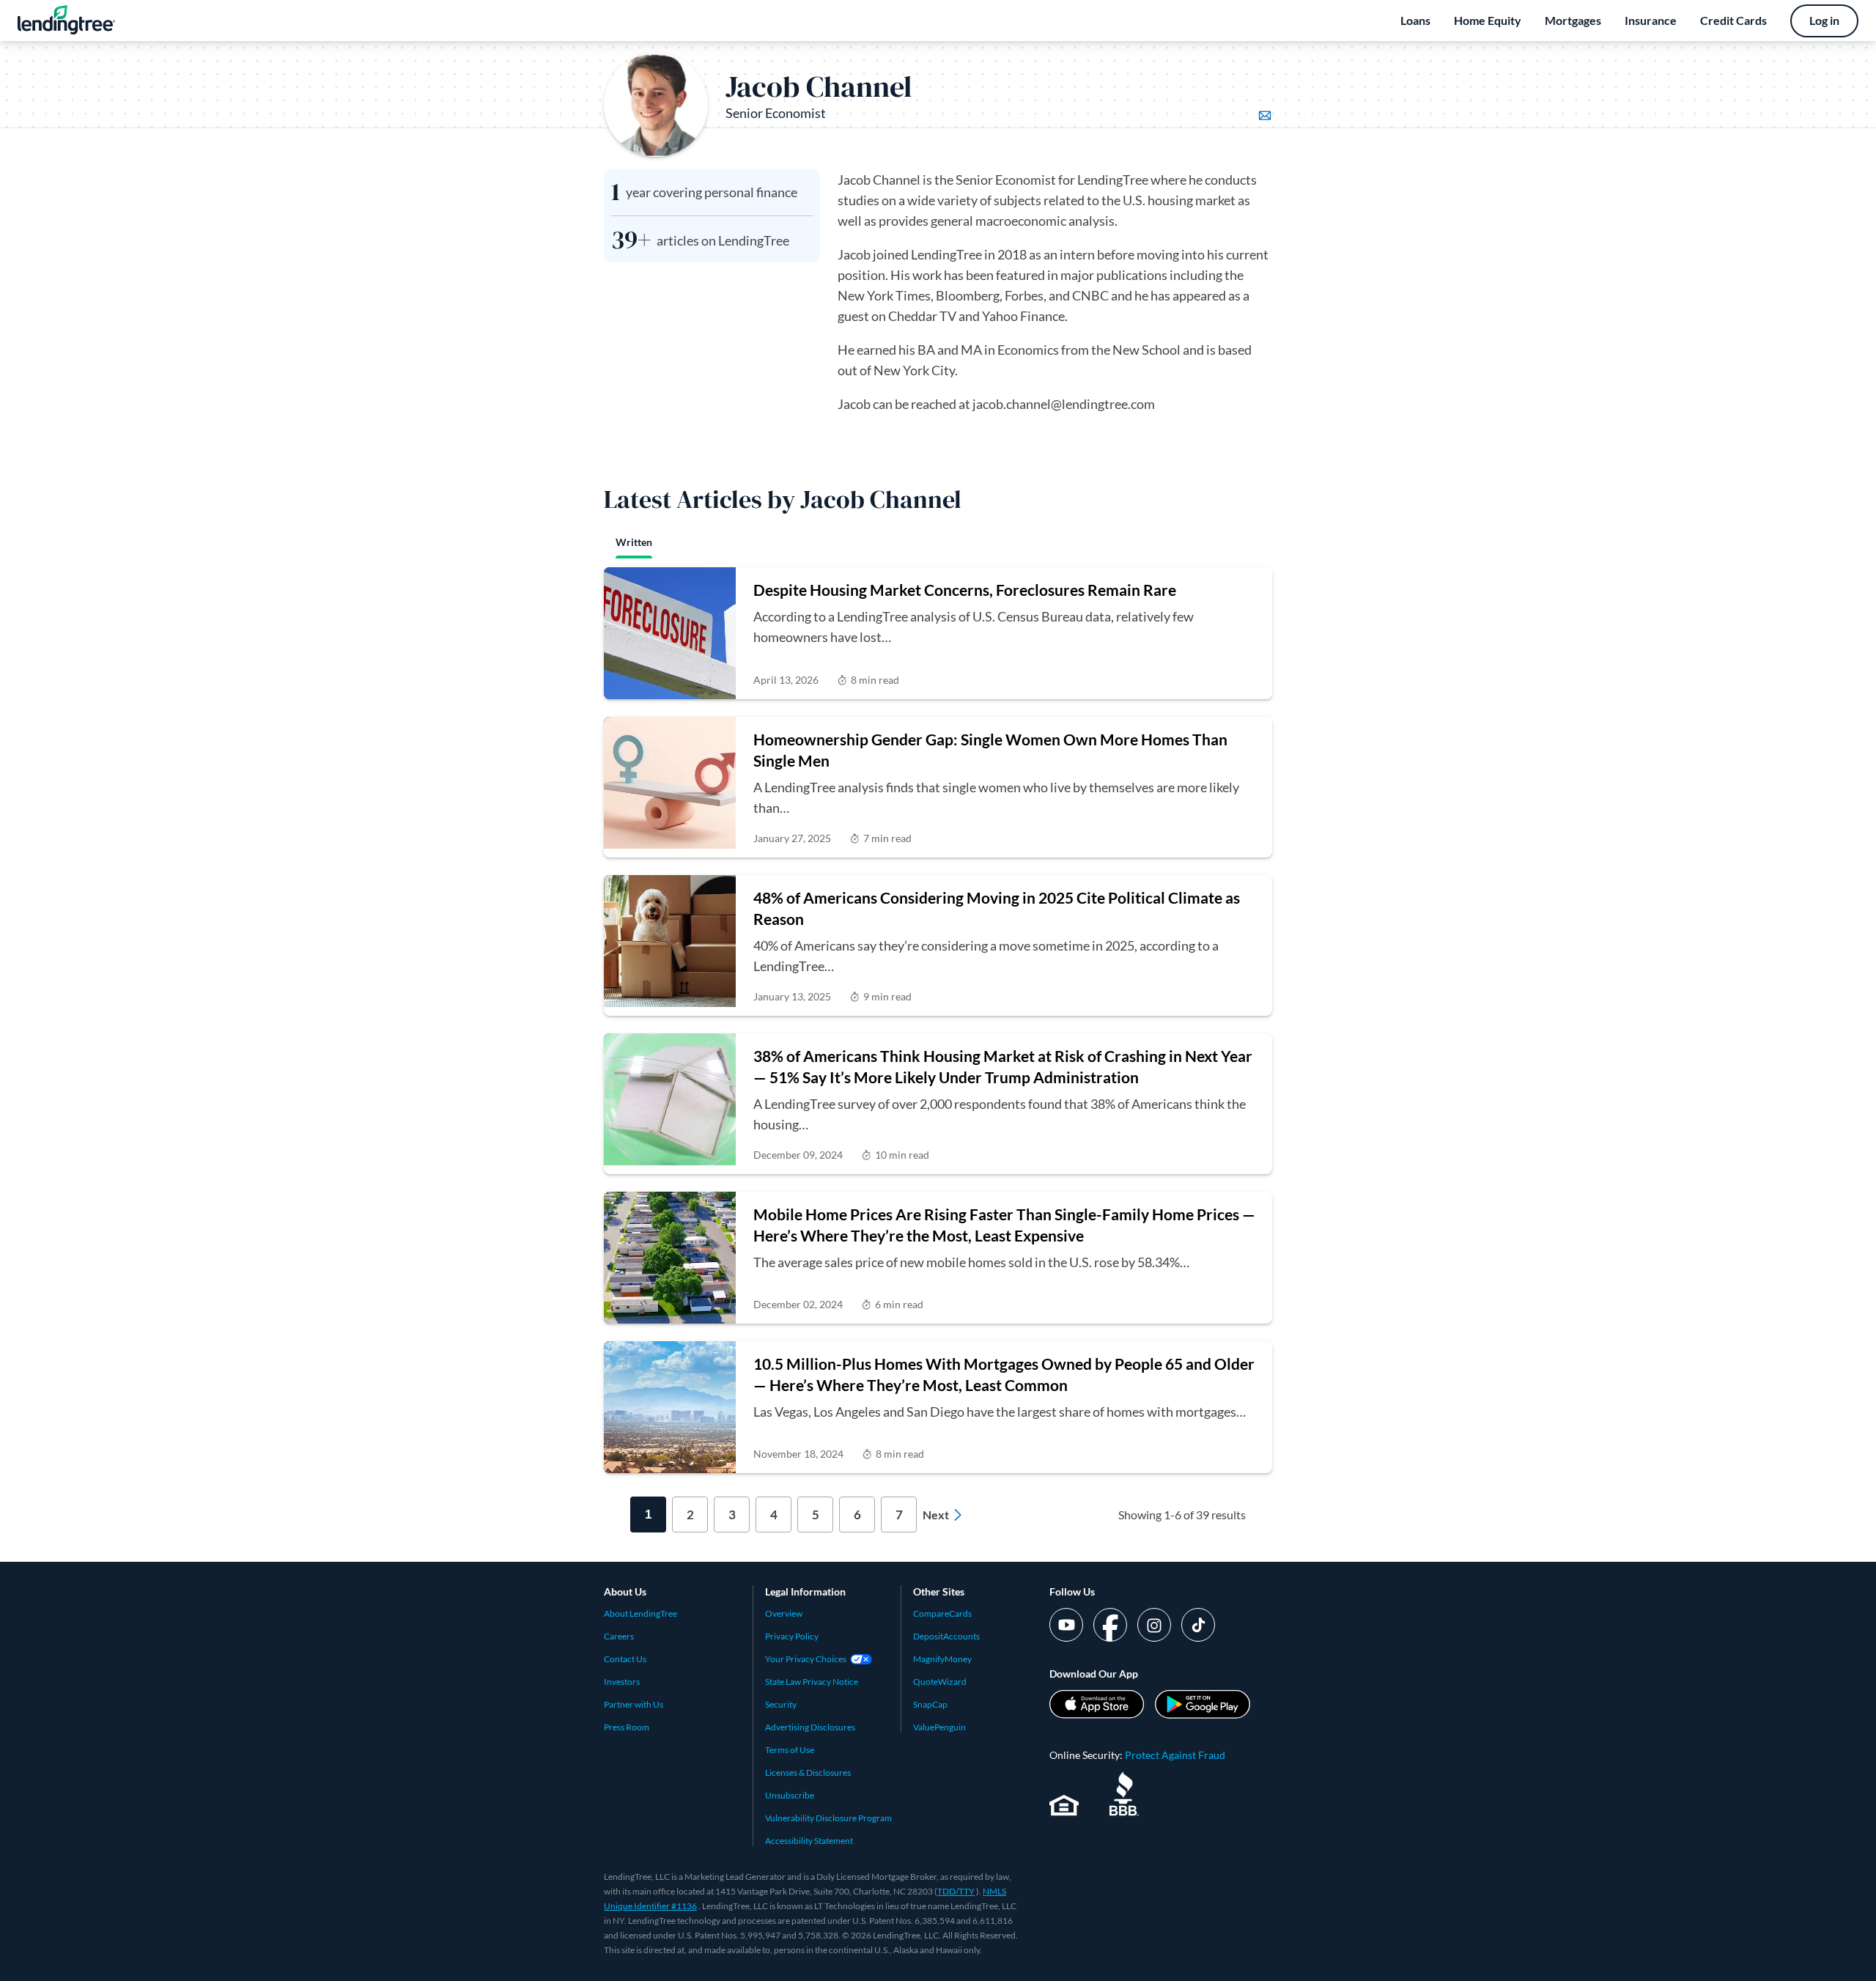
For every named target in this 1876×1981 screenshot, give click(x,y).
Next (936, 1515)
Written (634, 542)
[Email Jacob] (1265, 116)
